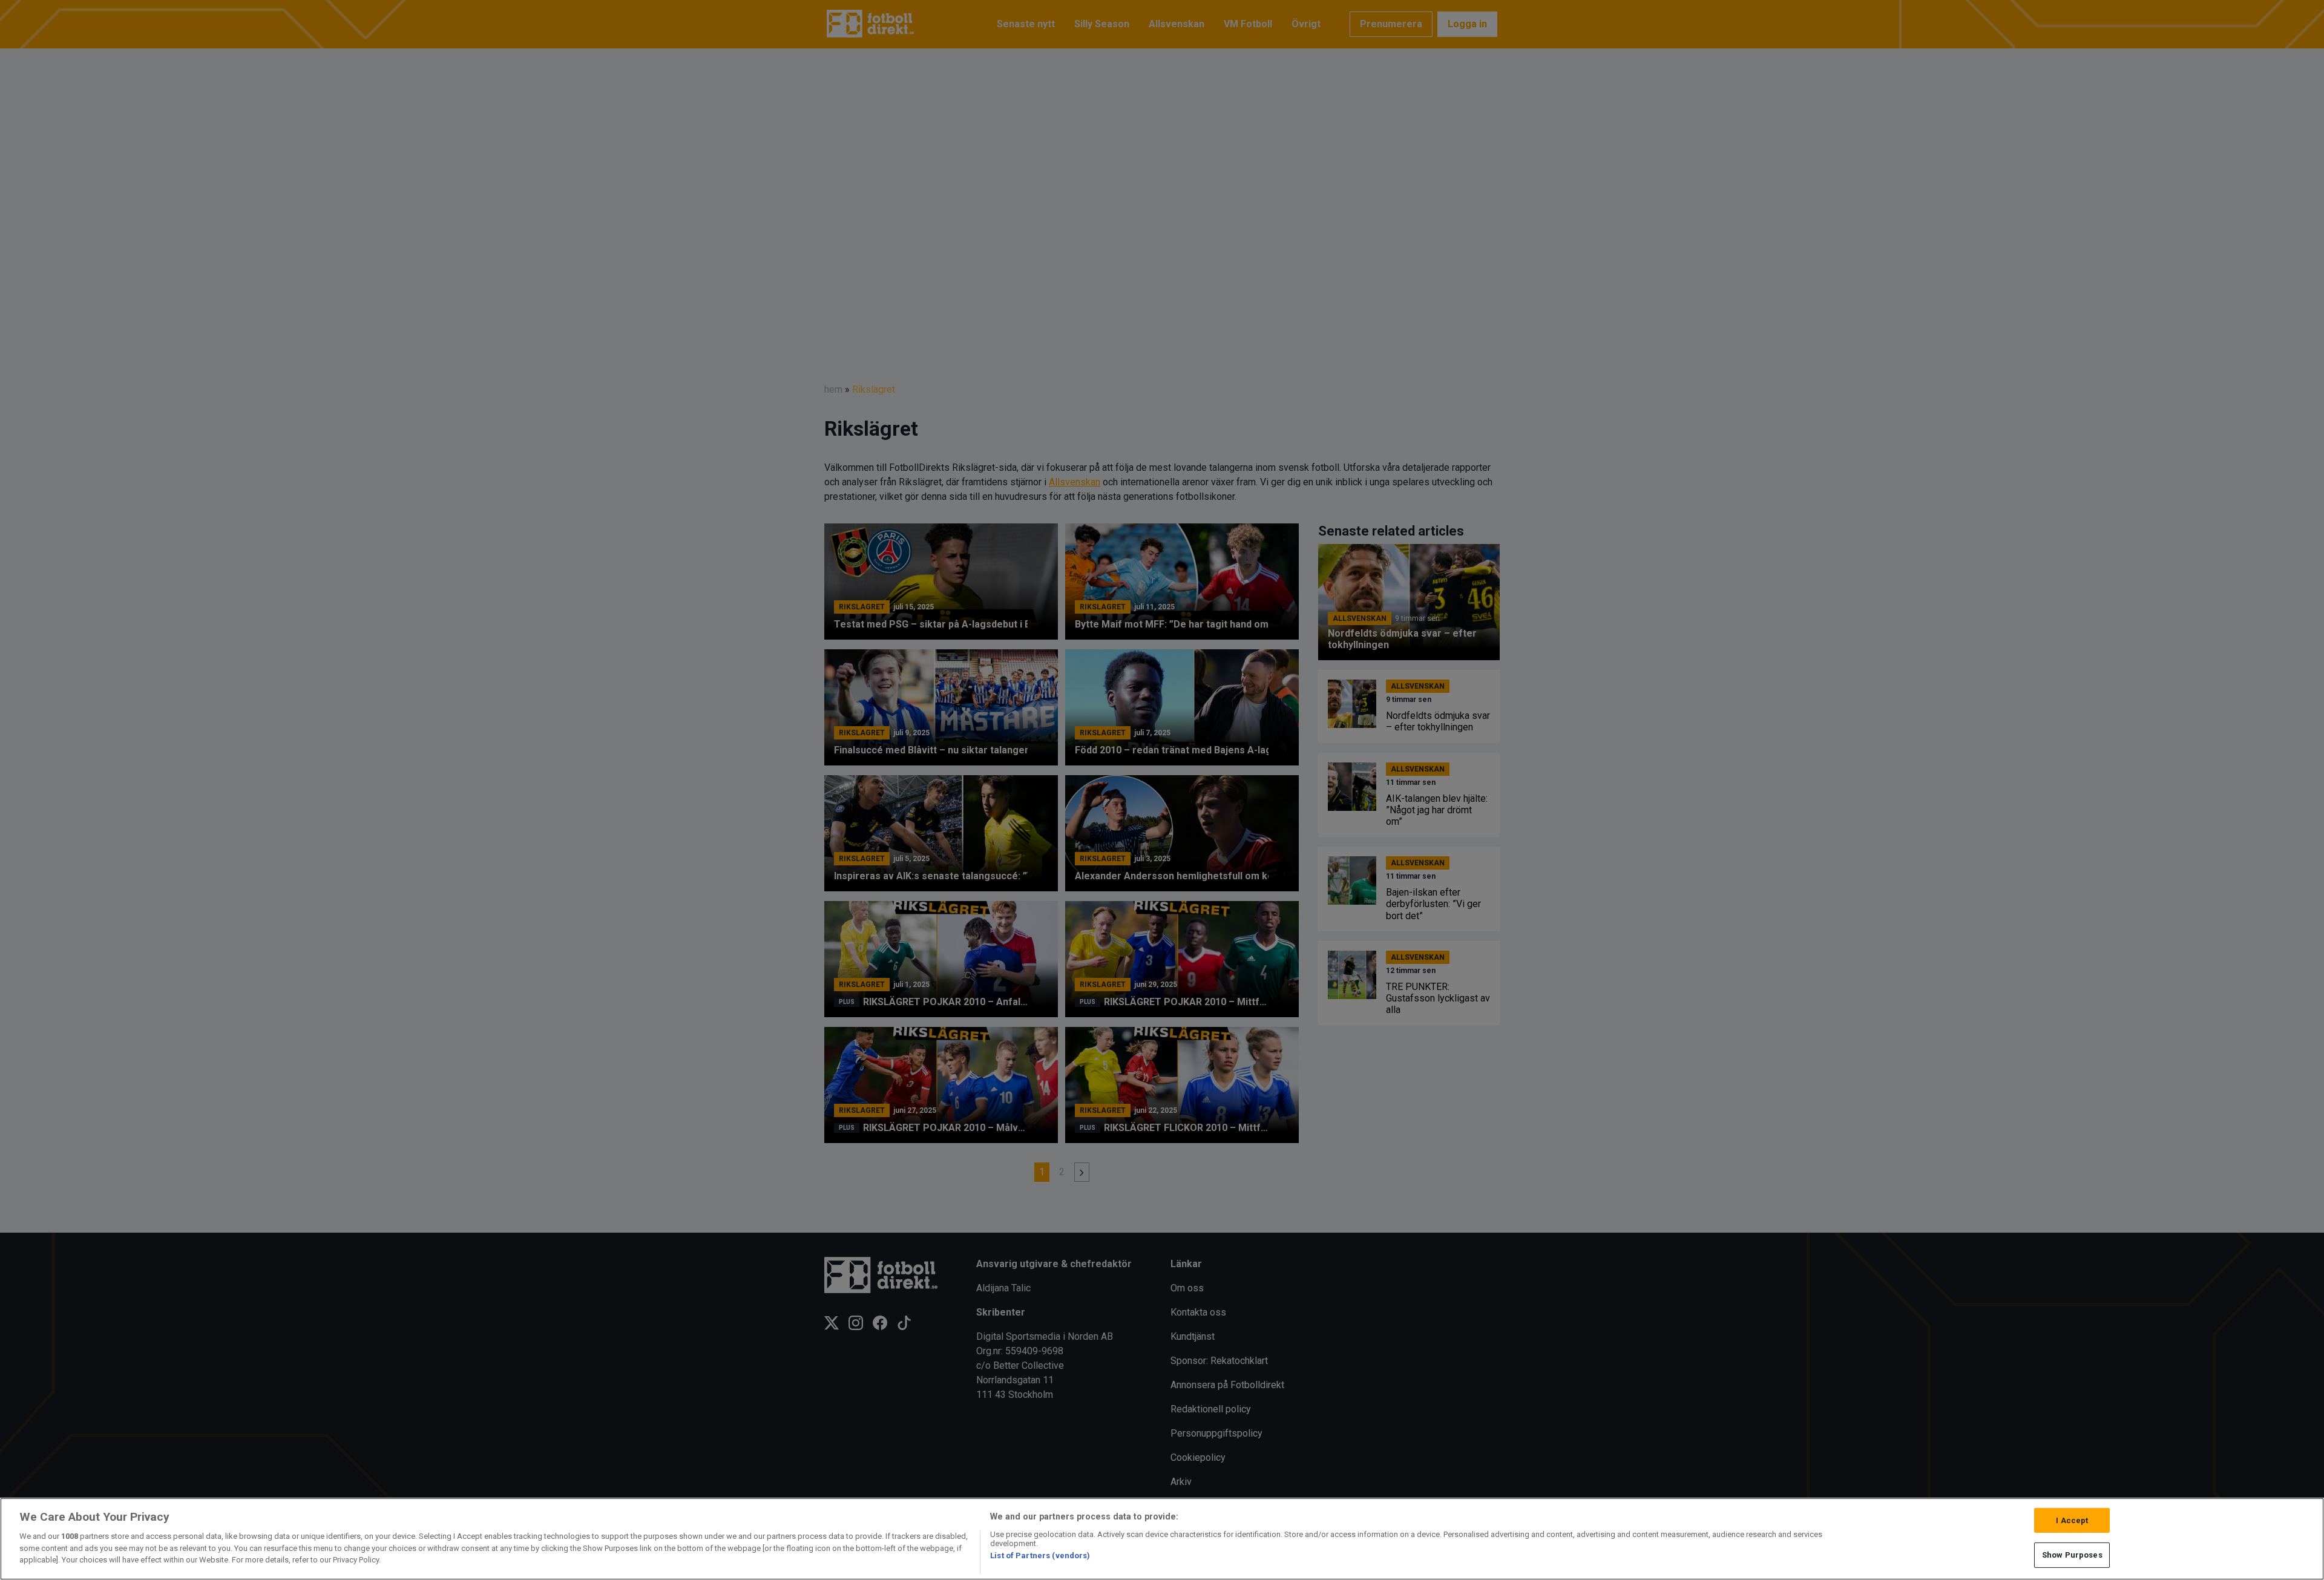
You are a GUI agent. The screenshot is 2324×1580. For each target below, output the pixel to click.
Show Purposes (2072, 1555)
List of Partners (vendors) (1040, 1555)
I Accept (2072, 1520)
